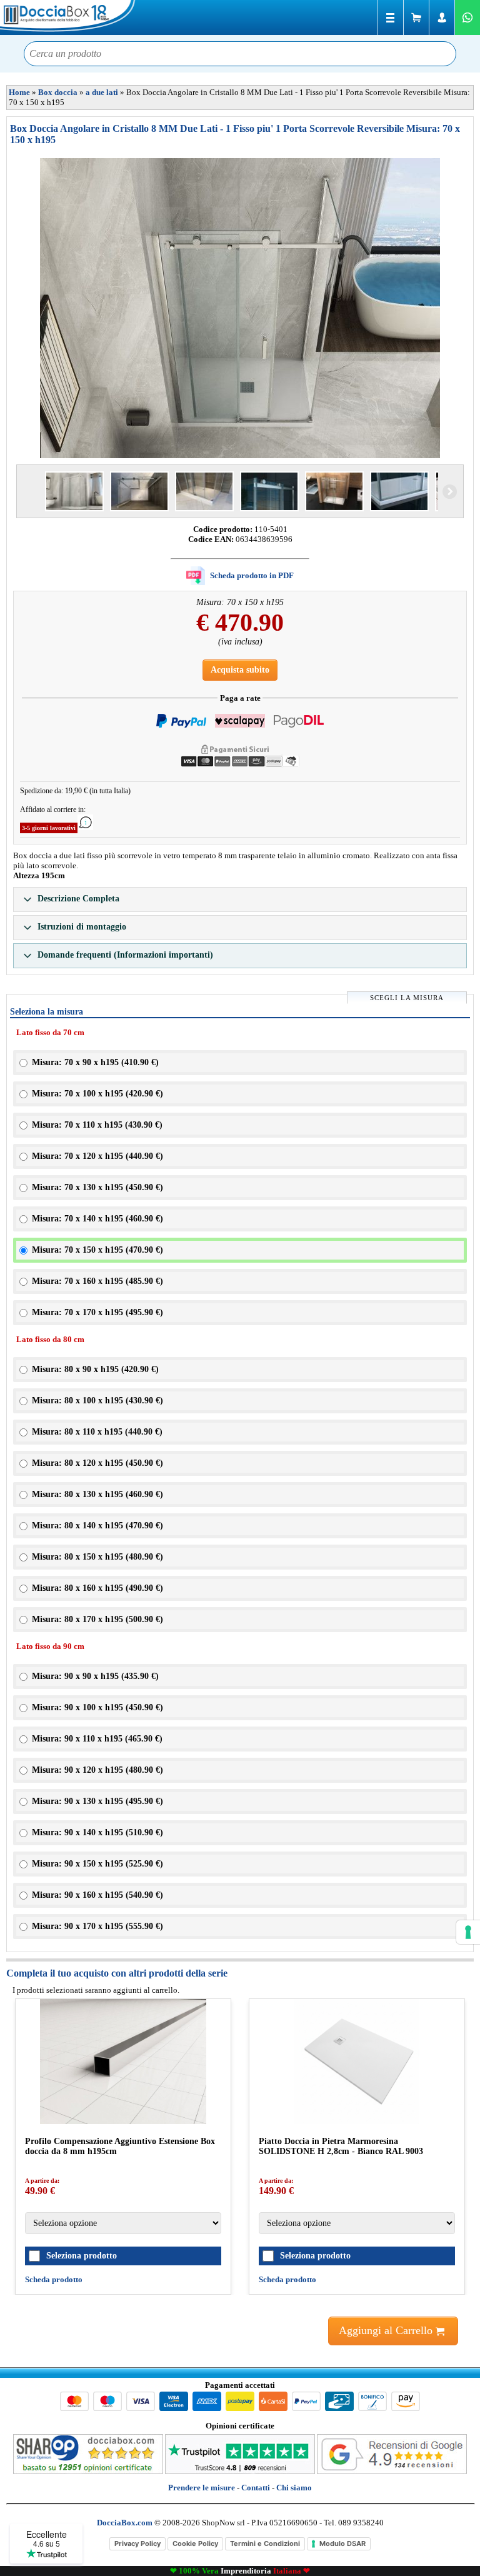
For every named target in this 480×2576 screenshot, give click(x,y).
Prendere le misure (202, 2488)
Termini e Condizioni (265, 2543)
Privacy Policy (137, 2543)
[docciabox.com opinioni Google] (392, 2471)
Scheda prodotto (54, 2279)
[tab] (240, 900)
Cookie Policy (195, 2543)
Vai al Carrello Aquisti (416, 18)
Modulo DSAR (342, 2543)
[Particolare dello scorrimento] (269, 491)
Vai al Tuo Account (442, 18)
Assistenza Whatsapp (467, 18)
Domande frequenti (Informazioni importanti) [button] (124, 955)
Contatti (256, 2488)
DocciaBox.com (69, 18)
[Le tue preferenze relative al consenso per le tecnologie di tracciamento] (468, 1932)
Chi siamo (294, 2488)
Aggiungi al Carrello (387, 2330)
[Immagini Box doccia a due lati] (240, 308)
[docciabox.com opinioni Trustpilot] (240, 2471)
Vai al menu (391, 18)
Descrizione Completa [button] (77, 899)
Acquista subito (240, 670)
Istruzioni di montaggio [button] (81, 927)
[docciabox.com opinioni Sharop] (88, 2471)
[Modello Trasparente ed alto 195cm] (334, 491)
